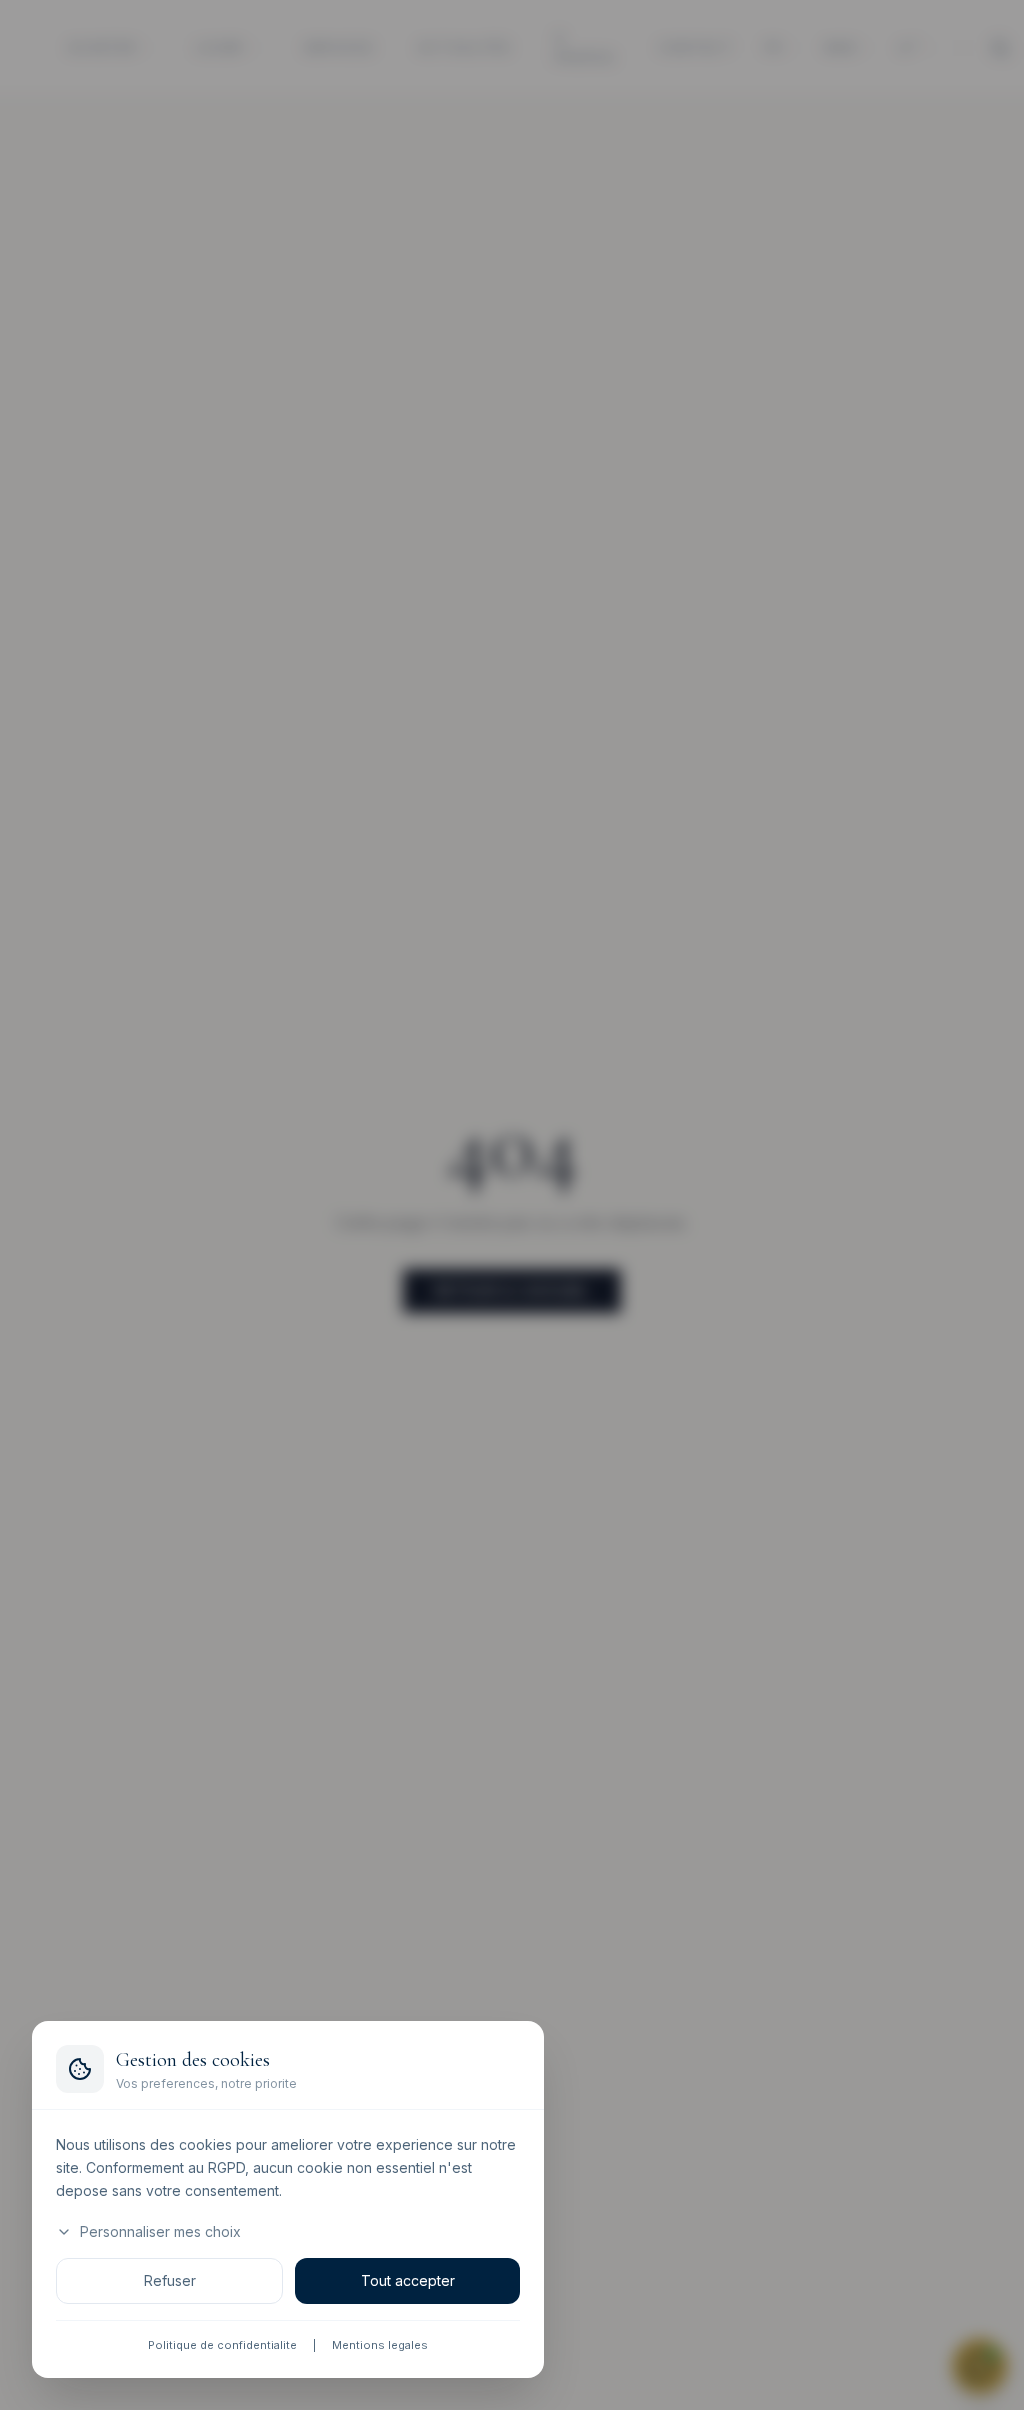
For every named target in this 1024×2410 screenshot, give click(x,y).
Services (339, 47)
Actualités (464, 47)
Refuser (170, 2281)
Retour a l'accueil (512, 1290)
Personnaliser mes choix (160, 2232)
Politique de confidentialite (222, 2346)
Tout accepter (408, 2281)
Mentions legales (380, 2346)
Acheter (102, 47)
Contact (696, 47)
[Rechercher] (1000, 48)
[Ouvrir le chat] (980, 2366)
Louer (220, 47)
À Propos (585, 48)
